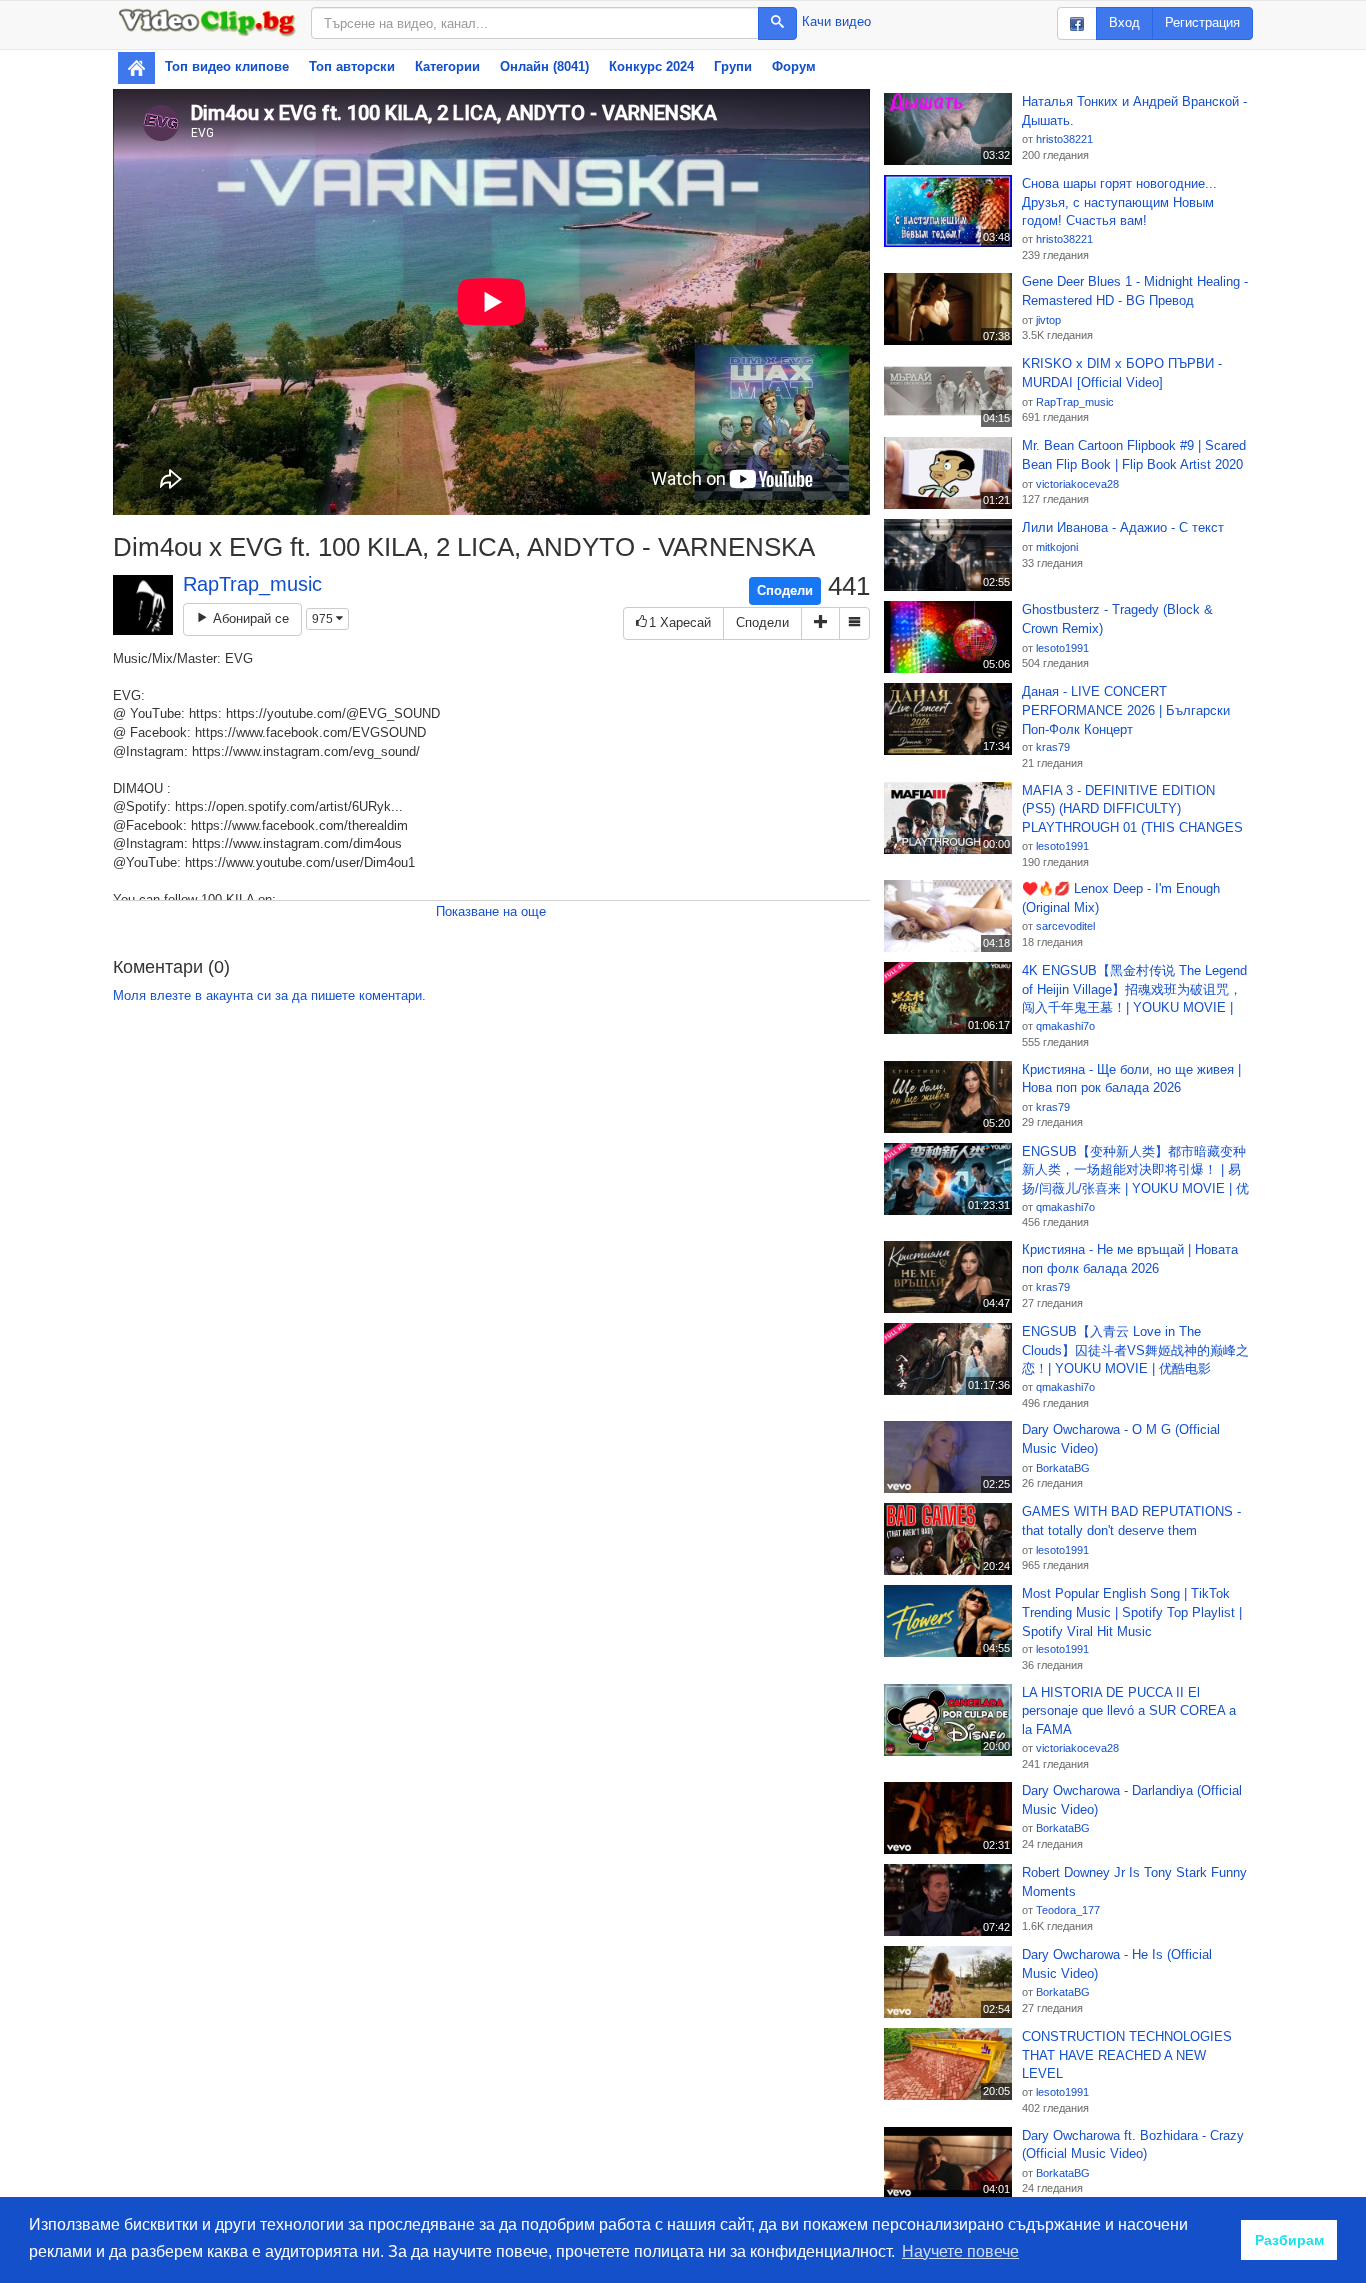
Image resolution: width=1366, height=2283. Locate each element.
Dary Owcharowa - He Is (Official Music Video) (1117, 1964)
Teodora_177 (1068, 1910)
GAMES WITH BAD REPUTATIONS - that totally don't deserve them (1131, 1521)
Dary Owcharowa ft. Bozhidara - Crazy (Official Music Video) (1133, 2145)
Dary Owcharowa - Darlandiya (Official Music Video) (1132, 1800)
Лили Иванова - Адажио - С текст (1123, 527)
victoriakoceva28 (1077, 484)
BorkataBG (1063, 1468)
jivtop (1048, 320)
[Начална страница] (136, 68)
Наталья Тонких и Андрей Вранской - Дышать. (1134, 111)
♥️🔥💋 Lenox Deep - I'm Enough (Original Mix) (1121, 898)
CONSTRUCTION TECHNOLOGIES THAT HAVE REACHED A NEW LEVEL (1127, 2055)
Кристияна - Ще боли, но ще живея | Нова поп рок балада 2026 (1131, 1079)
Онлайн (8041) (544, 66)
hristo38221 (1064, 139)
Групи (733, 66)
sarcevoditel (1065, 926)
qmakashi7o (1065, 1026)
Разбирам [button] (1289, 2240)
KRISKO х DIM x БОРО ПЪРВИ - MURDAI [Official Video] (1122, 373)
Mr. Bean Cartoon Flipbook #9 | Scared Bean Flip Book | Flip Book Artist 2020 (1134, 455)
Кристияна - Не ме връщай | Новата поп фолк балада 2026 (1130, 1259)
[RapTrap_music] (143, 605)
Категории (447, 66)
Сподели (785, 590)
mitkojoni (1057, 547)
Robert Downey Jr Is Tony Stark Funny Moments (1134, 1882)
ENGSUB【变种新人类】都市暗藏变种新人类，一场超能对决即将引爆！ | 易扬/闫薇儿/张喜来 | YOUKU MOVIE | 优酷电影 (1135, 1171)
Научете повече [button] (960, 2251)
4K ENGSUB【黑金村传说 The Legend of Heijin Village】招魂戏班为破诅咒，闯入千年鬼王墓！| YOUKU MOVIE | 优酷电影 (1134, 990)
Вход (1124, 22)
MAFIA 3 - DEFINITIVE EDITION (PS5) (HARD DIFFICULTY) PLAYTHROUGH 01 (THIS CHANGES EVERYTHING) (1132, 810)
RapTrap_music (252, 584)
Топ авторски (352, 66)
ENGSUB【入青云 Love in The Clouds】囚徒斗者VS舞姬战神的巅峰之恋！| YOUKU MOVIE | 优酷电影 (1135, 1350)
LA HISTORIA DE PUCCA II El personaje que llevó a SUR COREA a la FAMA (1129, 1711)
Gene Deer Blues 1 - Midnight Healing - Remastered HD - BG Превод (1135, 291)
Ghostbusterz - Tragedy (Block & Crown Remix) (1117, 619)
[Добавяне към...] (820, 623)
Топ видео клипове (227, 66)
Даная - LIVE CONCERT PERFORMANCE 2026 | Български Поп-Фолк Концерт (1126, 710)
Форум (794, 66)
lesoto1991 (1062, 648)
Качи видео (836, 21)
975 (324, 619)
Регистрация (1202, 22)
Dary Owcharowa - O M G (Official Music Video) (1121, 1439)
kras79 (1053, 747)
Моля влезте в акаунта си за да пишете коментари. (269, 995)
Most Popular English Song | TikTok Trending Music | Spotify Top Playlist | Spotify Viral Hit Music (1132, 1612)
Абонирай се (249, 618)
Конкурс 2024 (651, 66)
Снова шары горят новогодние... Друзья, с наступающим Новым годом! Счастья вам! (1119, 202)
